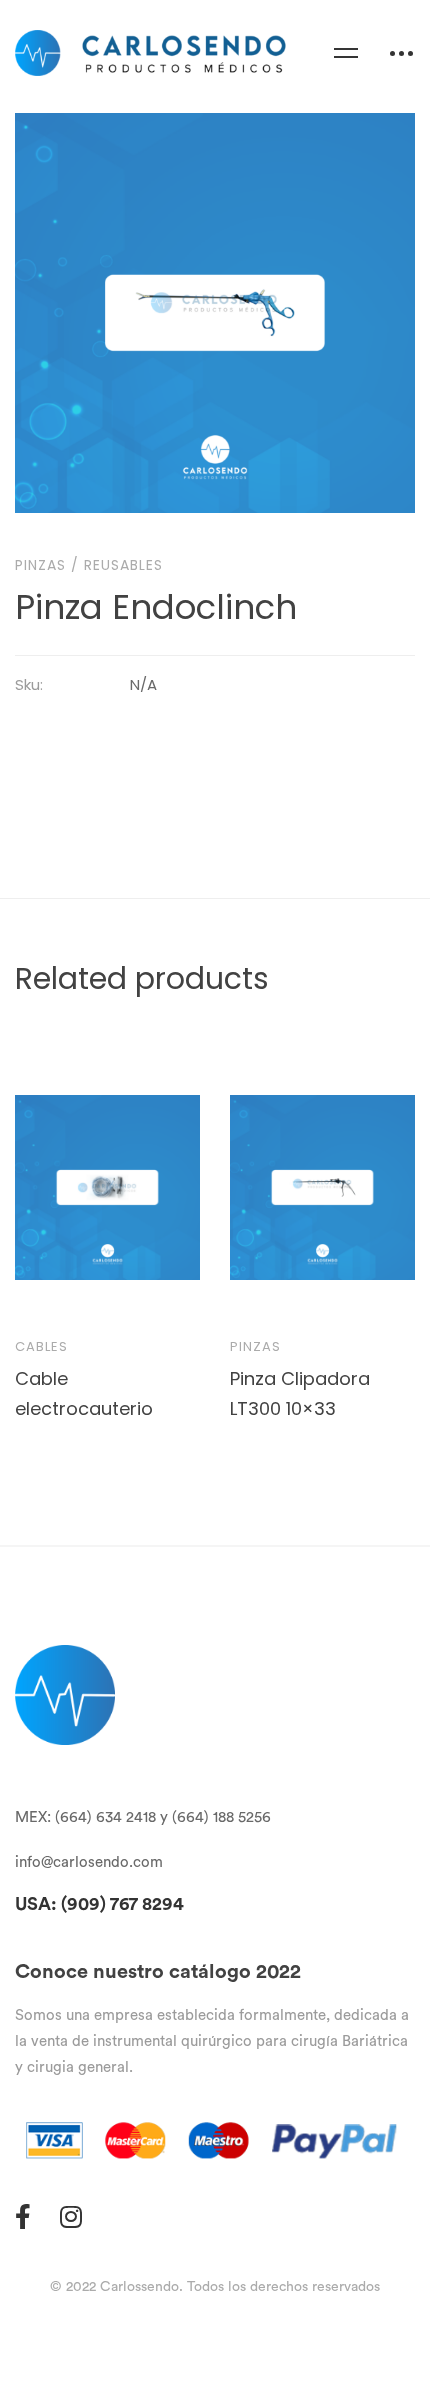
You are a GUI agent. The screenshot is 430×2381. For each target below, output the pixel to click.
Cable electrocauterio (84, 1392)
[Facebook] (23, 2216)
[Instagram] (71, 2216)
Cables (41, 1346)
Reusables (123, 565)
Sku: (29, 684)
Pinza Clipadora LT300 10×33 (300, 1392)
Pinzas (40, 565)
